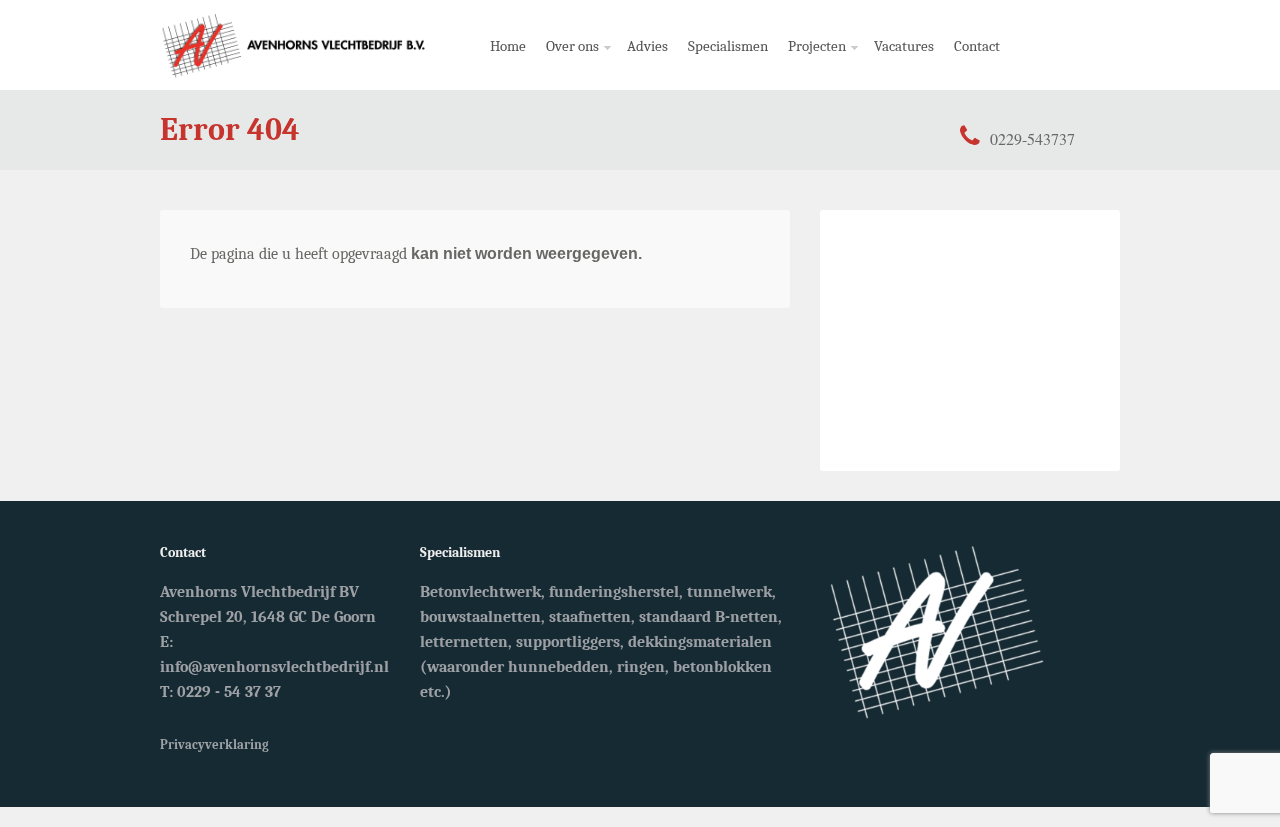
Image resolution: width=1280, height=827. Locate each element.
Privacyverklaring (214, 744)
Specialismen (728, 46)
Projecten (812, 63)
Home (508, 46)
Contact (977, 46)
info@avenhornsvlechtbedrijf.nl (274, 667)
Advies (647, 46)
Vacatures (904, 46)
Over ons (567, 63)
